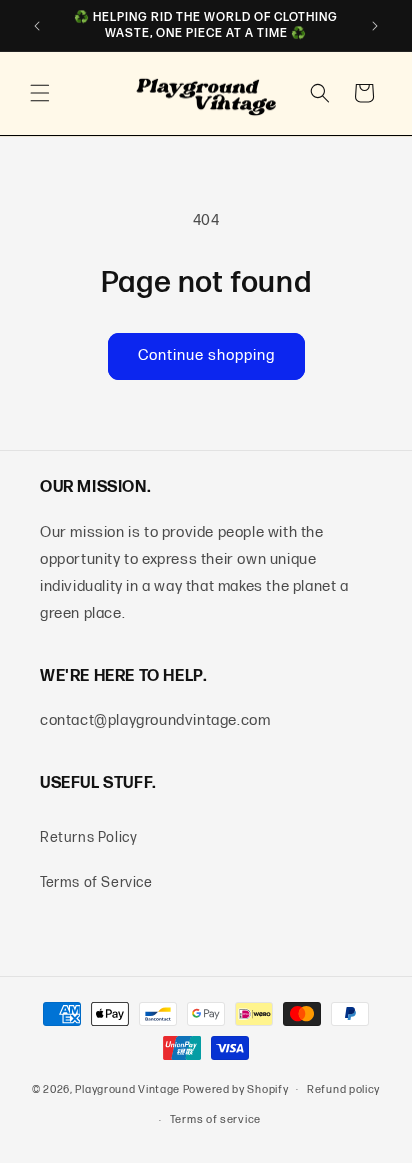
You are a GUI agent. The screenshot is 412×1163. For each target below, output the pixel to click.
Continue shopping (206, 355)
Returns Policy (88, 837)
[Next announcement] (375, 26)
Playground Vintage (127, 1088)
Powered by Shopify (236, 1088)
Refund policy (343, 1089)
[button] (40, 93)
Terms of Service (96, 882)
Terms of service (215, 1119)
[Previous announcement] (37, 26)
